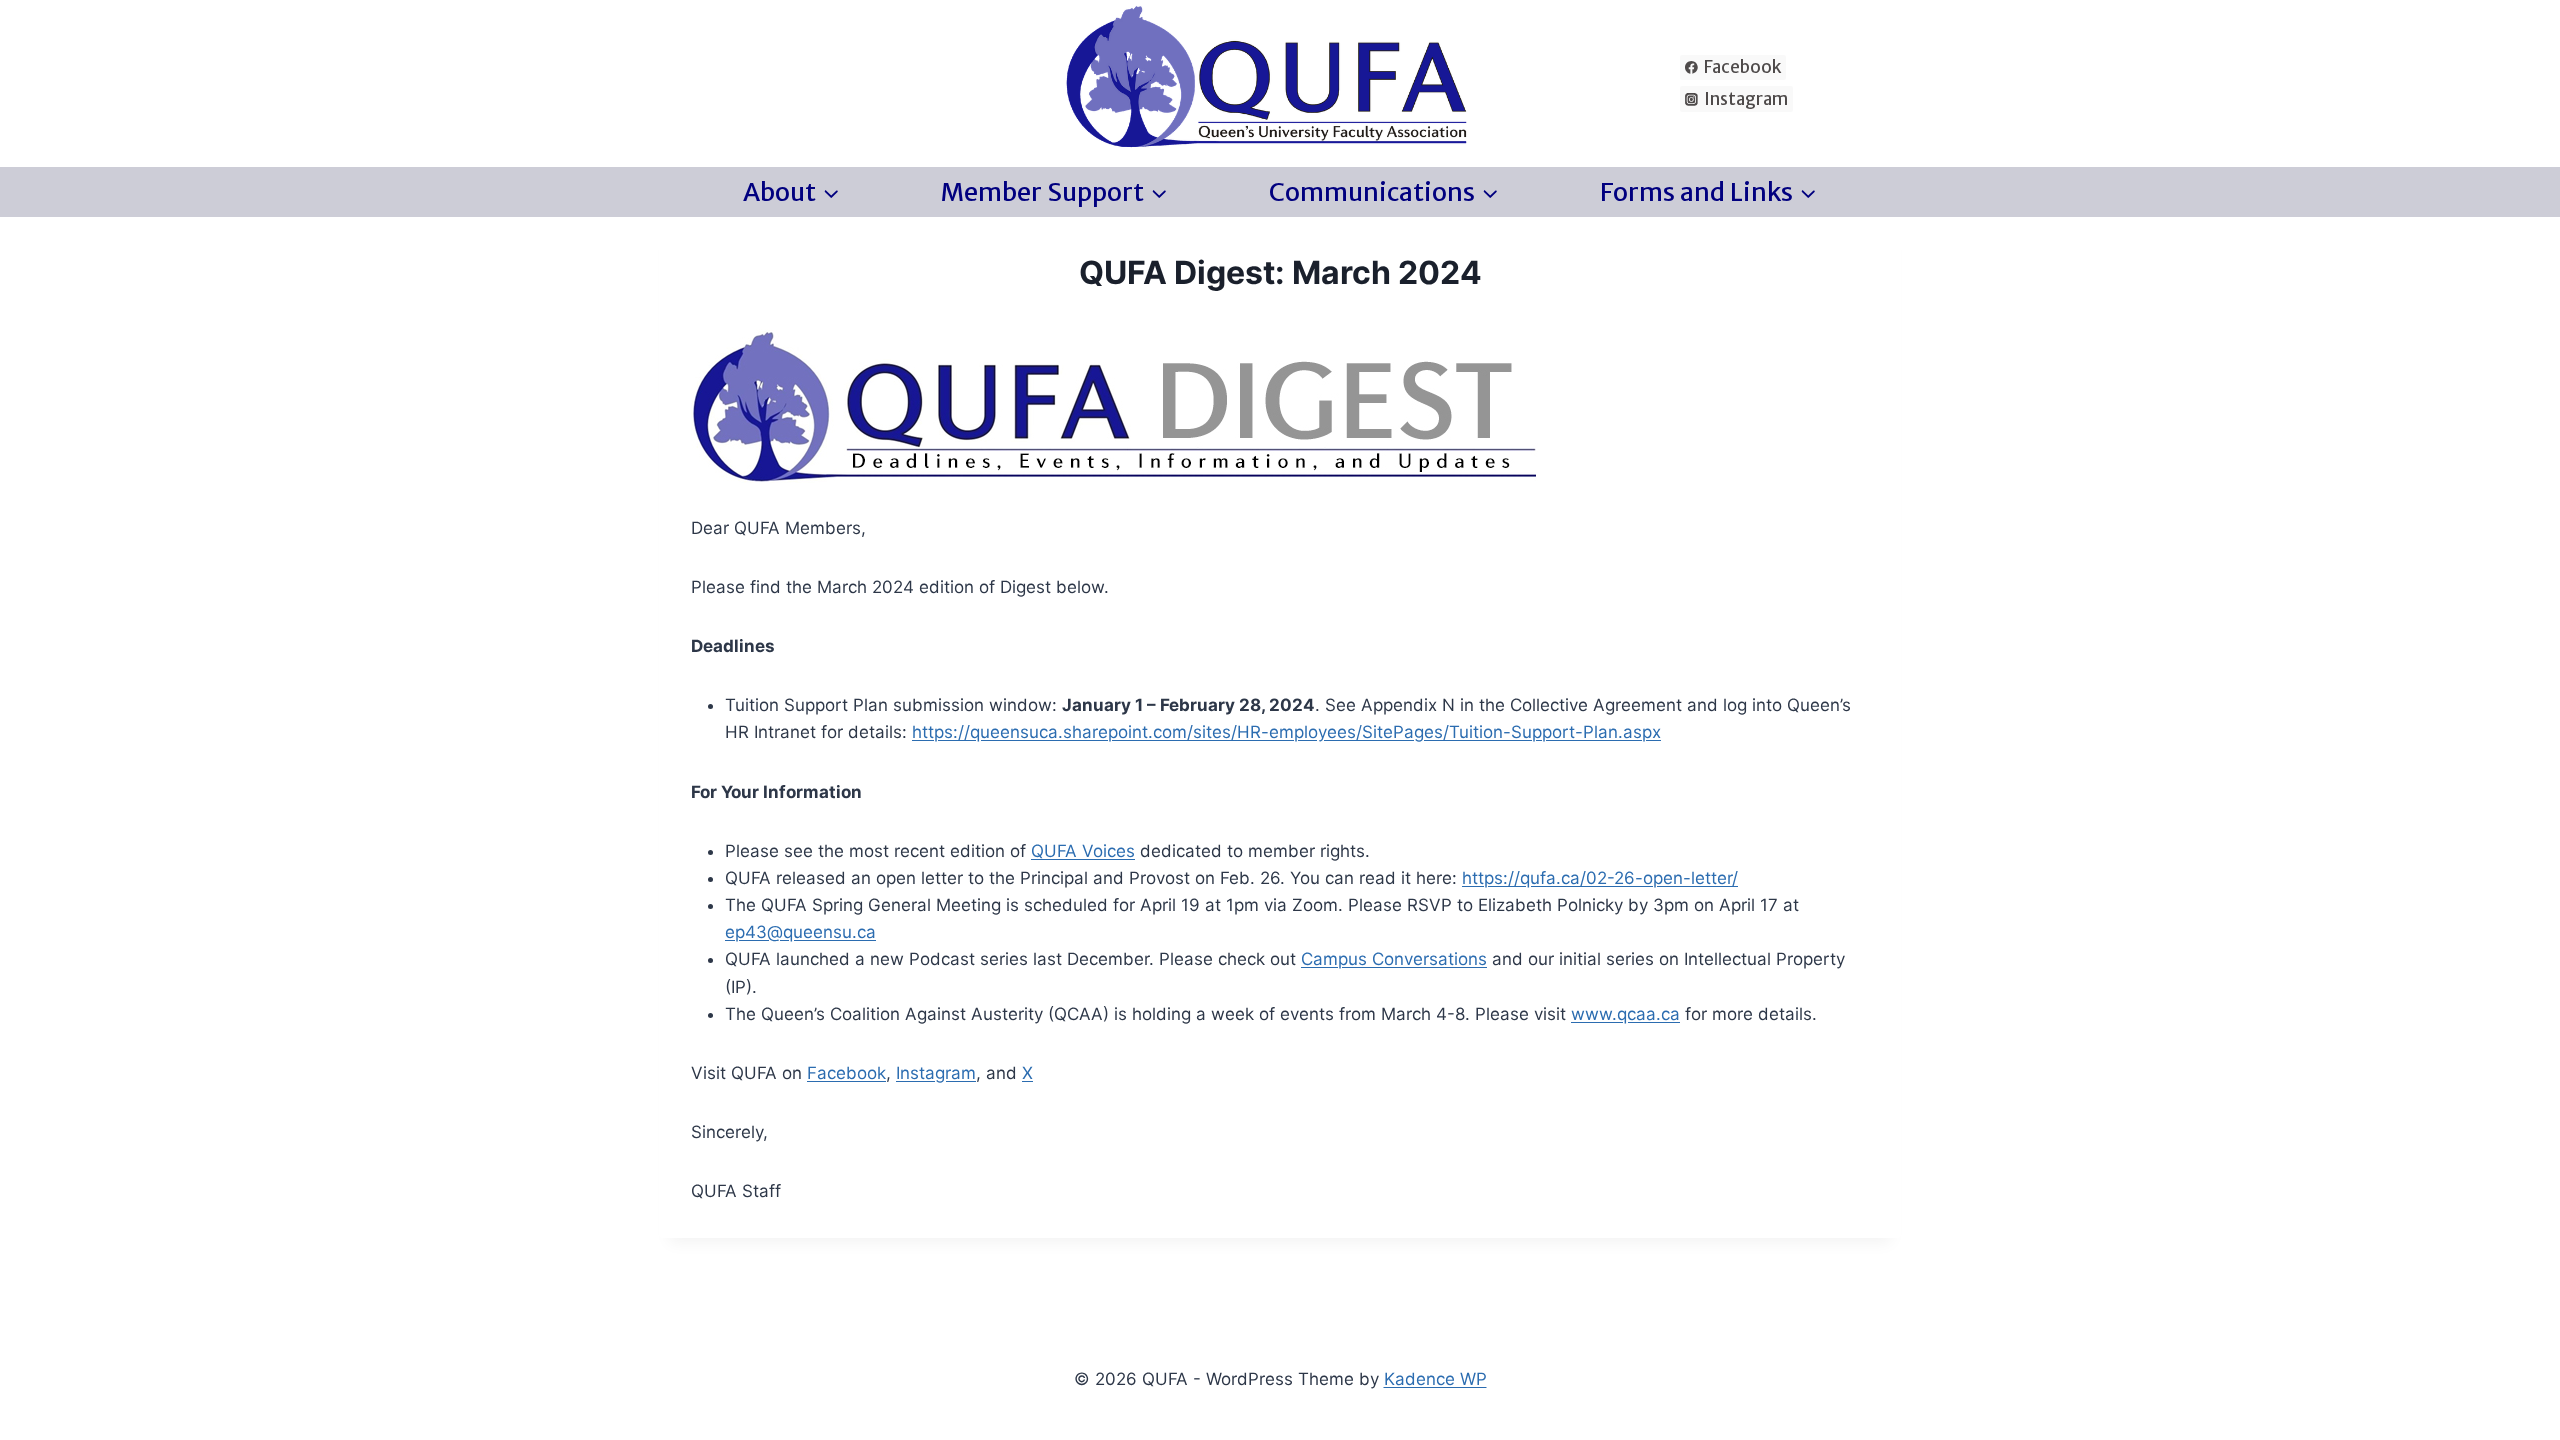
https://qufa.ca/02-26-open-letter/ (1600, 878)
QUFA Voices (1083, 851)
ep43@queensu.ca (800, 932)
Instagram (936, 1073)
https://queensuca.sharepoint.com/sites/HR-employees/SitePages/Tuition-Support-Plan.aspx (1286, 732)
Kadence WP (1435, 1379)
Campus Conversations (1394, 959)
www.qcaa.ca (1625, 1014)
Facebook (846, 1073)
